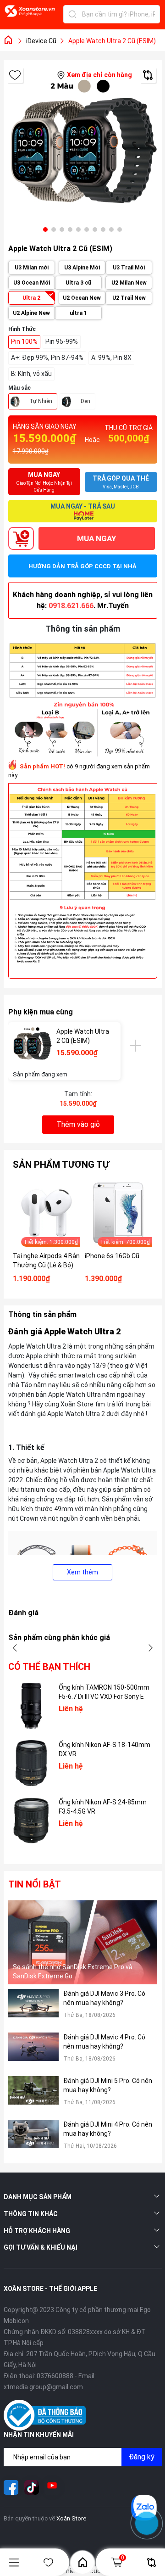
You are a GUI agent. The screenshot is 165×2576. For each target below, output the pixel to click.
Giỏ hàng (123, 2558)
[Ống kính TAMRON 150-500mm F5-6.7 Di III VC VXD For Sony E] (31, 1706)
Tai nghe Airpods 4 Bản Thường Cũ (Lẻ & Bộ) (46, 1260)
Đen (85, 401)
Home (82, 2562)
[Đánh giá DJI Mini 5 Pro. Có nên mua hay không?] (33, 2096)
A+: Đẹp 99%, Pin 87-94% (47, 358)
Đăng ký (142, 2457)
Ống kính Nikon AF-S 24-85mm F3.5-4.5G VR (103, 1807)
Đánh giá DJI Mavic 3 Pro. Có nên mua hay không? (104, 1998)
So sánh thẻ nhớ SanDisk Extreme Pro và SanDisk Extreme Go (73, 1971)
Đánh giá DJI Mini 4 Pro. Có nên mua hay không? (108, 2129)
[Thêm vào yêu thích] (15, 75)
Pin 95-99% (62, 342)
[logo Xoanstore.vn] (30, 16)
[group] (83, 152)
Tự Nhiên (41, 401)
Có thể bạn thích (49, 1667)
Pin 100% (24, 342)
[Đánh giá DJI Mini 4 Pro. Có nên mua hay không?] (33, 2139)
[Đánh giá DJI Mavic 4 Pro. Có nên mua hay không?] (33, 2052)
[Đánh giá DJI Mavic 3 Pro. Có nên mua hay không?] (33, 2008)
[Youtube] (52, 2487)
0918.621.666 (71, 606)
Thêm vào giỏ (78, 1124)
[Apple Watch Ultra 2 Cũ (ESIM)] (32, 1046)
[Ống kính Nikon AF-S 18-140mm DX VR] (31, 1763)
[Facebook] (11, 2487)
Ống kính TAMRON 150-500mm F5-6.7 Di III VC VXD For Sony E (104, 1692)
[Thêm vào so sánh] (148, 75)
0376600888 (55, 2376)
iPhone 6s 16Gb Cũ (112, 1256)
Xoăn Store (71, 2518)
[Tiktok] (32, 2487)
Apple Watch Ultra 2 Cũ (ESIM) (83, 1036)
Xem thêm (82, 1572)
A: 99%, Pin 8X (111, 358)
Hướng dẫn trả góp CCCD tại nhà (82, 566)
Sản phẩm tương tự (61, 1165)
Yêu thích (48, 2562)
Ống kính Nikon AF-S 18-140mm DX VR (104, 1749)
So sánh (151, 2562)
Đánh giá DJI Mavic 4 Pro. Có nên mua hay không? (104, 2042)
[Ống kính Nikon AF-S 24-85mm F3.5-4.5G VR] (31, 1820)
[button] (45, 230)
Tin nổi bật (35, 1884)
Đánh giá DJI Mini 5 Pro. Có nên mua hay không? (108, 2085)
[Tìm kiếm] (72, 14)
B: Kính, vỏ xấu (31, 374)
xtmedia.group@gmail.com (43, 2387)
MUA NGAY (96, 538)
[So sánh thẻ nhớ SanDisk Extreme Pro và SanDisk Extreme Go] (83, 1942)
